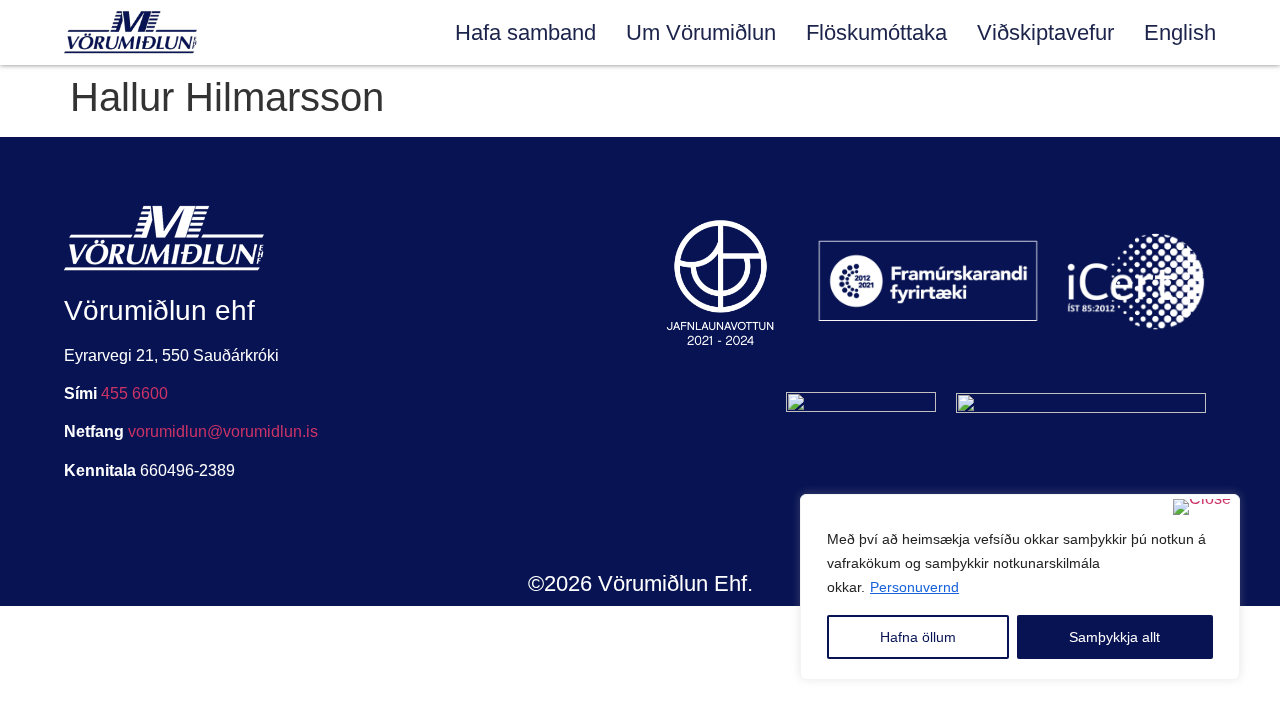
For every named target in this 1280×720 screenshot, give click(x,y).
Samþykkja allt (1114, 637)
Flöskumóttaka (876, 32)
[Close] (1202, 507)
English (1180, 32)
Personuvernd (914, 587)
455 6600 (134, 393)
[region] (1020, 587)
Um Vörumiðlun (701, 32)
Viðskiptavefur (1045, 32)
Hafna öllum (918, 637)
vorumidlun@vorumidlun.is (223, 431)
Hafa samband (525, 32)
